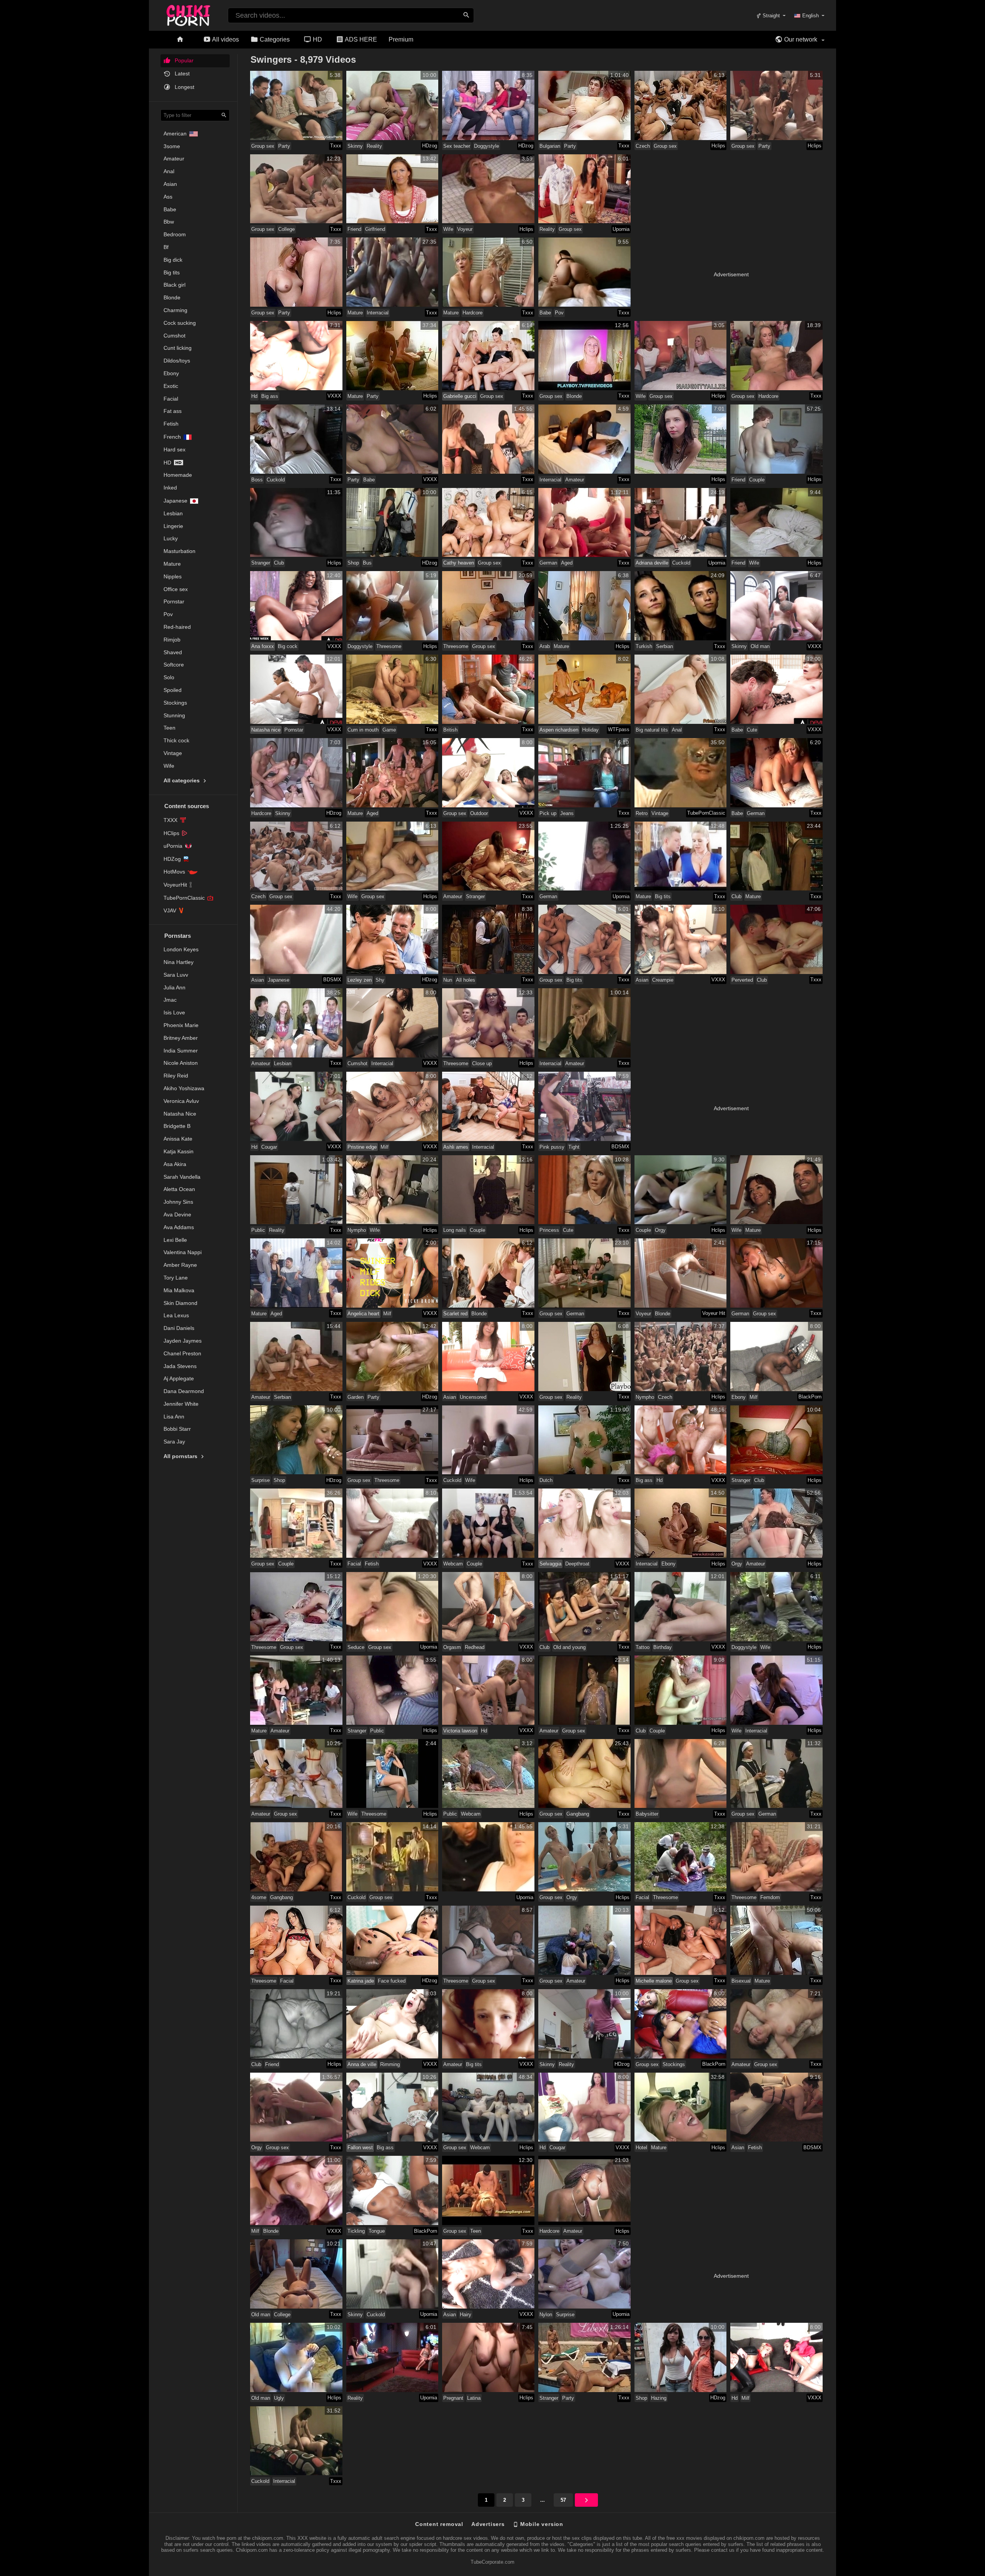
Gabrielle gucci (460, 396)
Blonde (172, 297)
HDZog (172, 859)
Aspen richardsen (559, 730)
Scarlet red (455, 1314)
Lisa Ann (174, 1417)
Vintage (173, 753)
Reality (374, 146)
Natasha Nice (180, 1114)
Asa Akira (175, 1164)
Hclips (718, 146)
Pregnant (453, 2398)
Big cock (288, 646)
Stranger (261, 563)
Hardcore (472, 313)
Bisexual (741, 1981)
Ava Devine (177, 1214)
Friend (354, 229)
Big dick (173, 260)
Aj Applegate (179, 1378)
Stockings (175, 703)
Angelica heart (363, 1314)
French (172, 437)
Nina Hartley (179, 962)
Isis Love (174, 1012)
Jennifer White (181, 1404)
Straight (770, 16)
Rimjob (172, 640)
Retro (642, 813)
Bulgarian (550, 146)
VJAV (170, 910)
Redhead (475, 1647)
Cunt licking (178, 348)
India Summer (181, 1051)
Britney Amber (181, 1038)
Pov (168, 614)
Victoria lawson (460, 1731)
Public (258, 1230)
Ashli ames (456, 1147)
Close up (482, 1063)
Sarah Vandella (182, 1177)
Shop (353, 563)
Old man (760, 646)
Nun (448, 980)
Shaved (173, 652)
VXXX (334, 396)
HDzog (430, 146)
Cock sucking (180, 323)
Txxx (336, 146)
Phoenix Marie (181, 1025)
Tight (574, 1147)
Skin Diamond (180, 1303)
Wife (169, 766)
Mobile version (541, 2524)
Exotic (171, 386)
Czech (643, 146)
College (286, 229)
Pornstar (174, 601)
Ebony (171, 373)
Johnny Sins (178, 1202)
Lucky (171, 538)
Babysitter (647, 1814)
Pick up (548, 813)
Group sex (263, 146)
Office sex (176, 589)
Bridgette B (177, 1126)
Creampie (663, 980)
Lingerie (173, 526)
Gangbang (578, 1814)
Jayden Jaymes (183, 1341)
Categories (274, 39)
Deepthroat (577, 1564)
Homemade (178, 475)
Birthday (663, 1647)
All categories (182, 780)
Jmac (170, 1000)
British (450, 730)
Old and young (569, 1647)
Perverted (742, 980)
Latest (181, 74)
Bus (367, 563)
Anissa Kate (178, 1139)
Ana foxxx (263, 646)
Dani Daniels (179, 1328)
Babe (170, 209)
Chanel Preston (182, 1353)
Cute (752, 730)
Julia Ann (174, 987)
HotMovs (174, 872)
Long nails (455, 1230)
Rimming (390, 2064)
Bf (166, 247)
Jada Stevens (180, 1366)
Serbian (664, 646)
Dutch (546, 1480)
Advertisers (488, 2524)
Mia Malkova (179, 1290)
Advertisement (731, 274)
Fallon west (360, 2148)
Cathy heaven (459, 563)
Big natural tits (652, 730)
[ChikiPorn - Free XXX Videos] (188, 14)
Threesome (389, 646)
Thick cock (176, 740)
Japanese (175, 501)
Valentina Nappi (183, 1252)
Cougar (269, 1147)
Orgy (660, 1230)
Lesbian (173, 513)
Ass (168, 197)
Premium (401, 39)
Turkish (644, 646)
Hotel (641, 2148)
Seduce (356, 1647)
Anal (169, 171)
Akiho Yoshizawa (184, 1088)
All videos (225, 39)
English (811, 16)
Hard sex (174, 449)
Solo (169, 677)
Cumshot (174, 336)
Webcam (453, 1564)
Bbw (169, 222)
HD (317, 39)
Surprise (260, 1480)
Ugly (279, 2398)
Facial (171, 399)
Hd (167, 463)
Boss (257, 480)
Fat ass (173, 411)
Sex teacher (457, 146)
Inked (170, 488)
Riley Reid (176, 1076)
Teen (169, 728)
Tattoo (643, 1647)
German (548, 563)
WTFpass (619, 729)
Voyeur (465, 229)
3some (172, 146)
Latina (474, 2398)
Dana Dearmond (184, 1391)
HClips (171, 833)
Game (389, 730)
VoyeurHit (175, 885)
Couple (757, 480)
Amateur (174, 159)
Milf (385, 1147)
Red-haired (177, 627)
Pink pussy (552, 1147)
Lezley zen (360, 980)
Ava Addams (179, 1227)
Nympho (357, 1230)
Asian (170, 184)
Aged (567, 563)
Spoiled (173, 690)
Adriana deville (652, 563)
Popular (183, 60)
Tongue (377, 2231)
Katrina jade (361, 1981)
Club (279, 563)
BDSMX (332, 980)
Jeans (567, 813)
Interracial (378, 313)
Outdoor (479, 813)
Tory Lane (176, 1278)
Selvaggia (550, 1564)
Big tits (172, 272)
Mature (172, 564)
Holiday (590, 730)
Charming (175, 310)
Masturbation (179, 551)
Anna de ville (362, 2064)
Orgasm (452, 1647)
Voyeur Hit (714, 1313)
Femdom (770, 1897)
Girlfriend (375, 229)
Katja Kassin (179, 1151)
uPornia (173, 846)
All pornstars (181, 1456)
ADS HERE (360, 39)
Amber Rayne (180, 1265)
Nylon (546, 2315)
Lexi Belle (175, 1240)
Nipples (173, 576)
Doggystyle (487, 146)
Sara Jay (174, 1442)
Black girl (174, 285)
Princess (549, 1230)
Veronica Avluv (181, 1101)
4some (259, 1897)
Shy (380, 980)
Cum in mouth (363, 730)
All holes (466, 980)
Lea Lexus (176, 1315)
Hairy (466, 2315)
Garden (356, 1397)
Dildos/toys (177, 361)
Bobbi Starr (177, 1429)
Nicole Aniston (181, 1063)
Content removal (439, 2524)
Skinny (355, 146)
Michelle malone (654, 1981)
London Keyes (181, 949)
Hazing (659, 2398)
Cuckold (276, 480)
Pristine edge (362, 1147)
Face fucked (392, 1981)
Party (284, 146)
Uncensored (473, 1397)
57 (563, 2500)
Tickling (356, 2231)
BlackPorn (810, 1397)
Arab (545, 646)
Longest (184, 87)
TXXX (170, 820)
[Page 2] (586, 2500)
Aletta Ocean (179, 1189)
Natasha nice (266, 730)
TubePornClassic (184, 898)
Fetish (171, 424)
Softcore (174, 665)
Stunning (174, 715)
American (175, 134)
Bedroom (175, 234)
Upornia (621, 229)
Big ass (270, 396)
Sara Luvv (176, 975)
